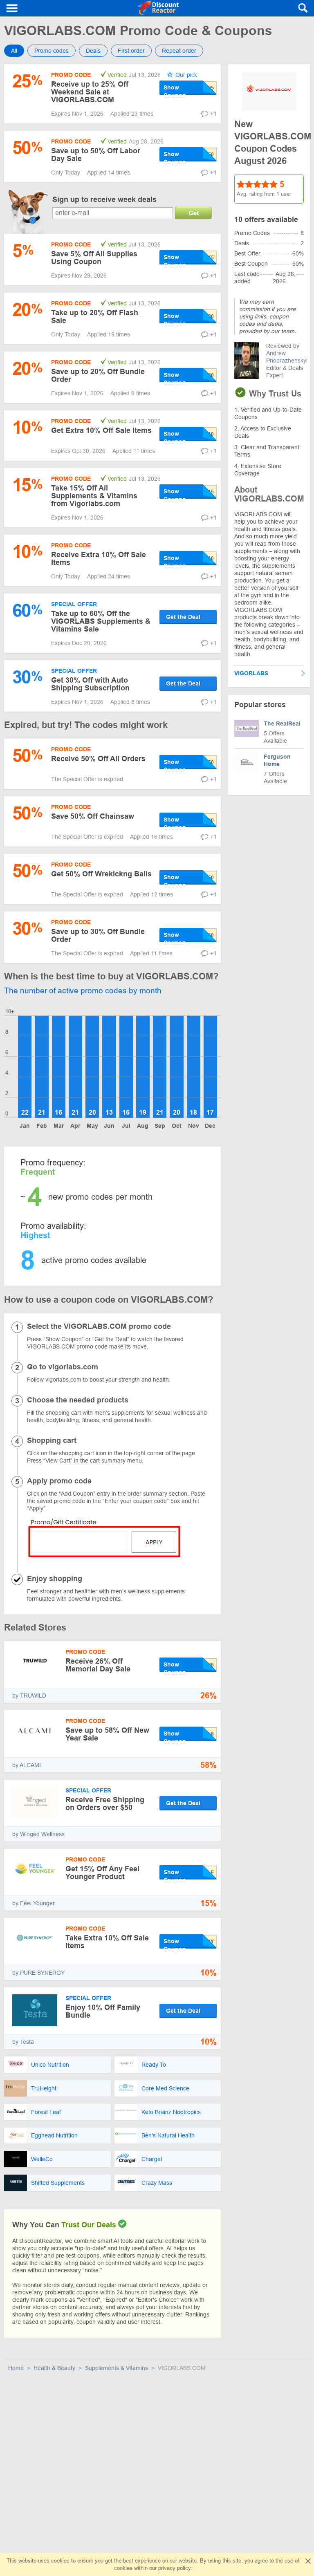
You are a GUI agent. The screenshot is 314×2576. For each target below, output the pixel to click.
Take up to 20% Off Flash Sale (95, 317)
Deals (93, 51)
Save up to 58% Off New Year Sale (107, 1734)
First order (131, 51)
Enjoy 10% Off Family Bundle (103, 2011)
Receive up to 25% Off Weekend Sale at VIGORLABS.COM (90, 92)
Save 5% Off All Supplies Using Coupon (94, 258)
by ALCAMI (27, 1765)
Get (194, 213)
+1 (213, 114)
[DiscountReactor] (158, 8)
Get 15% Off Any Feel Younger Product (102, 1873)
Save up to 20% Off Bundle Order (98, 375)
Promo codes (52, 51)
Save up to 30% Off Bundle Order (98, 935)
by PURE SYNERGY (38, 1973)
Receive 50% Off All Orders (98, 759)
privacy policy (174, 2568)
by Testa (23, 2042)
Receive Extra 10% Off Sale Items (99, 559)
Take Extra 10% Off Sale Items (107, 1942)
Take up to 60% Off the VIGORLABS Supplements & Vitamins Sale (101, 621)
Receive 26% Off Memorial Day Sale (98, 1665)
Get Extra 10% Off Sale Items (101, 430)
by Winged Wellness (38, 1834)
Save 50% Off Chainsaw (93, 816)
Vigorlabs (251, 673)
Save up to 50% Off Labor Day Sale (96, 155)
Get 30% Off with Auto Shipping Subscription (90, 684)
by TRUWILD (29, 1696)
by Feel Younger (34, 1903)
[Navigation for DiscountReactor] (12, 8)
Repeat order (179, 51)
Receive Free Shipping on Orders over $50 (105, 1804)
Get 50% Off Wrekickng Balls (101, 874)
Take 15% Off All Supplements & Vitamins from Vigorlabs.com (94, 496)
